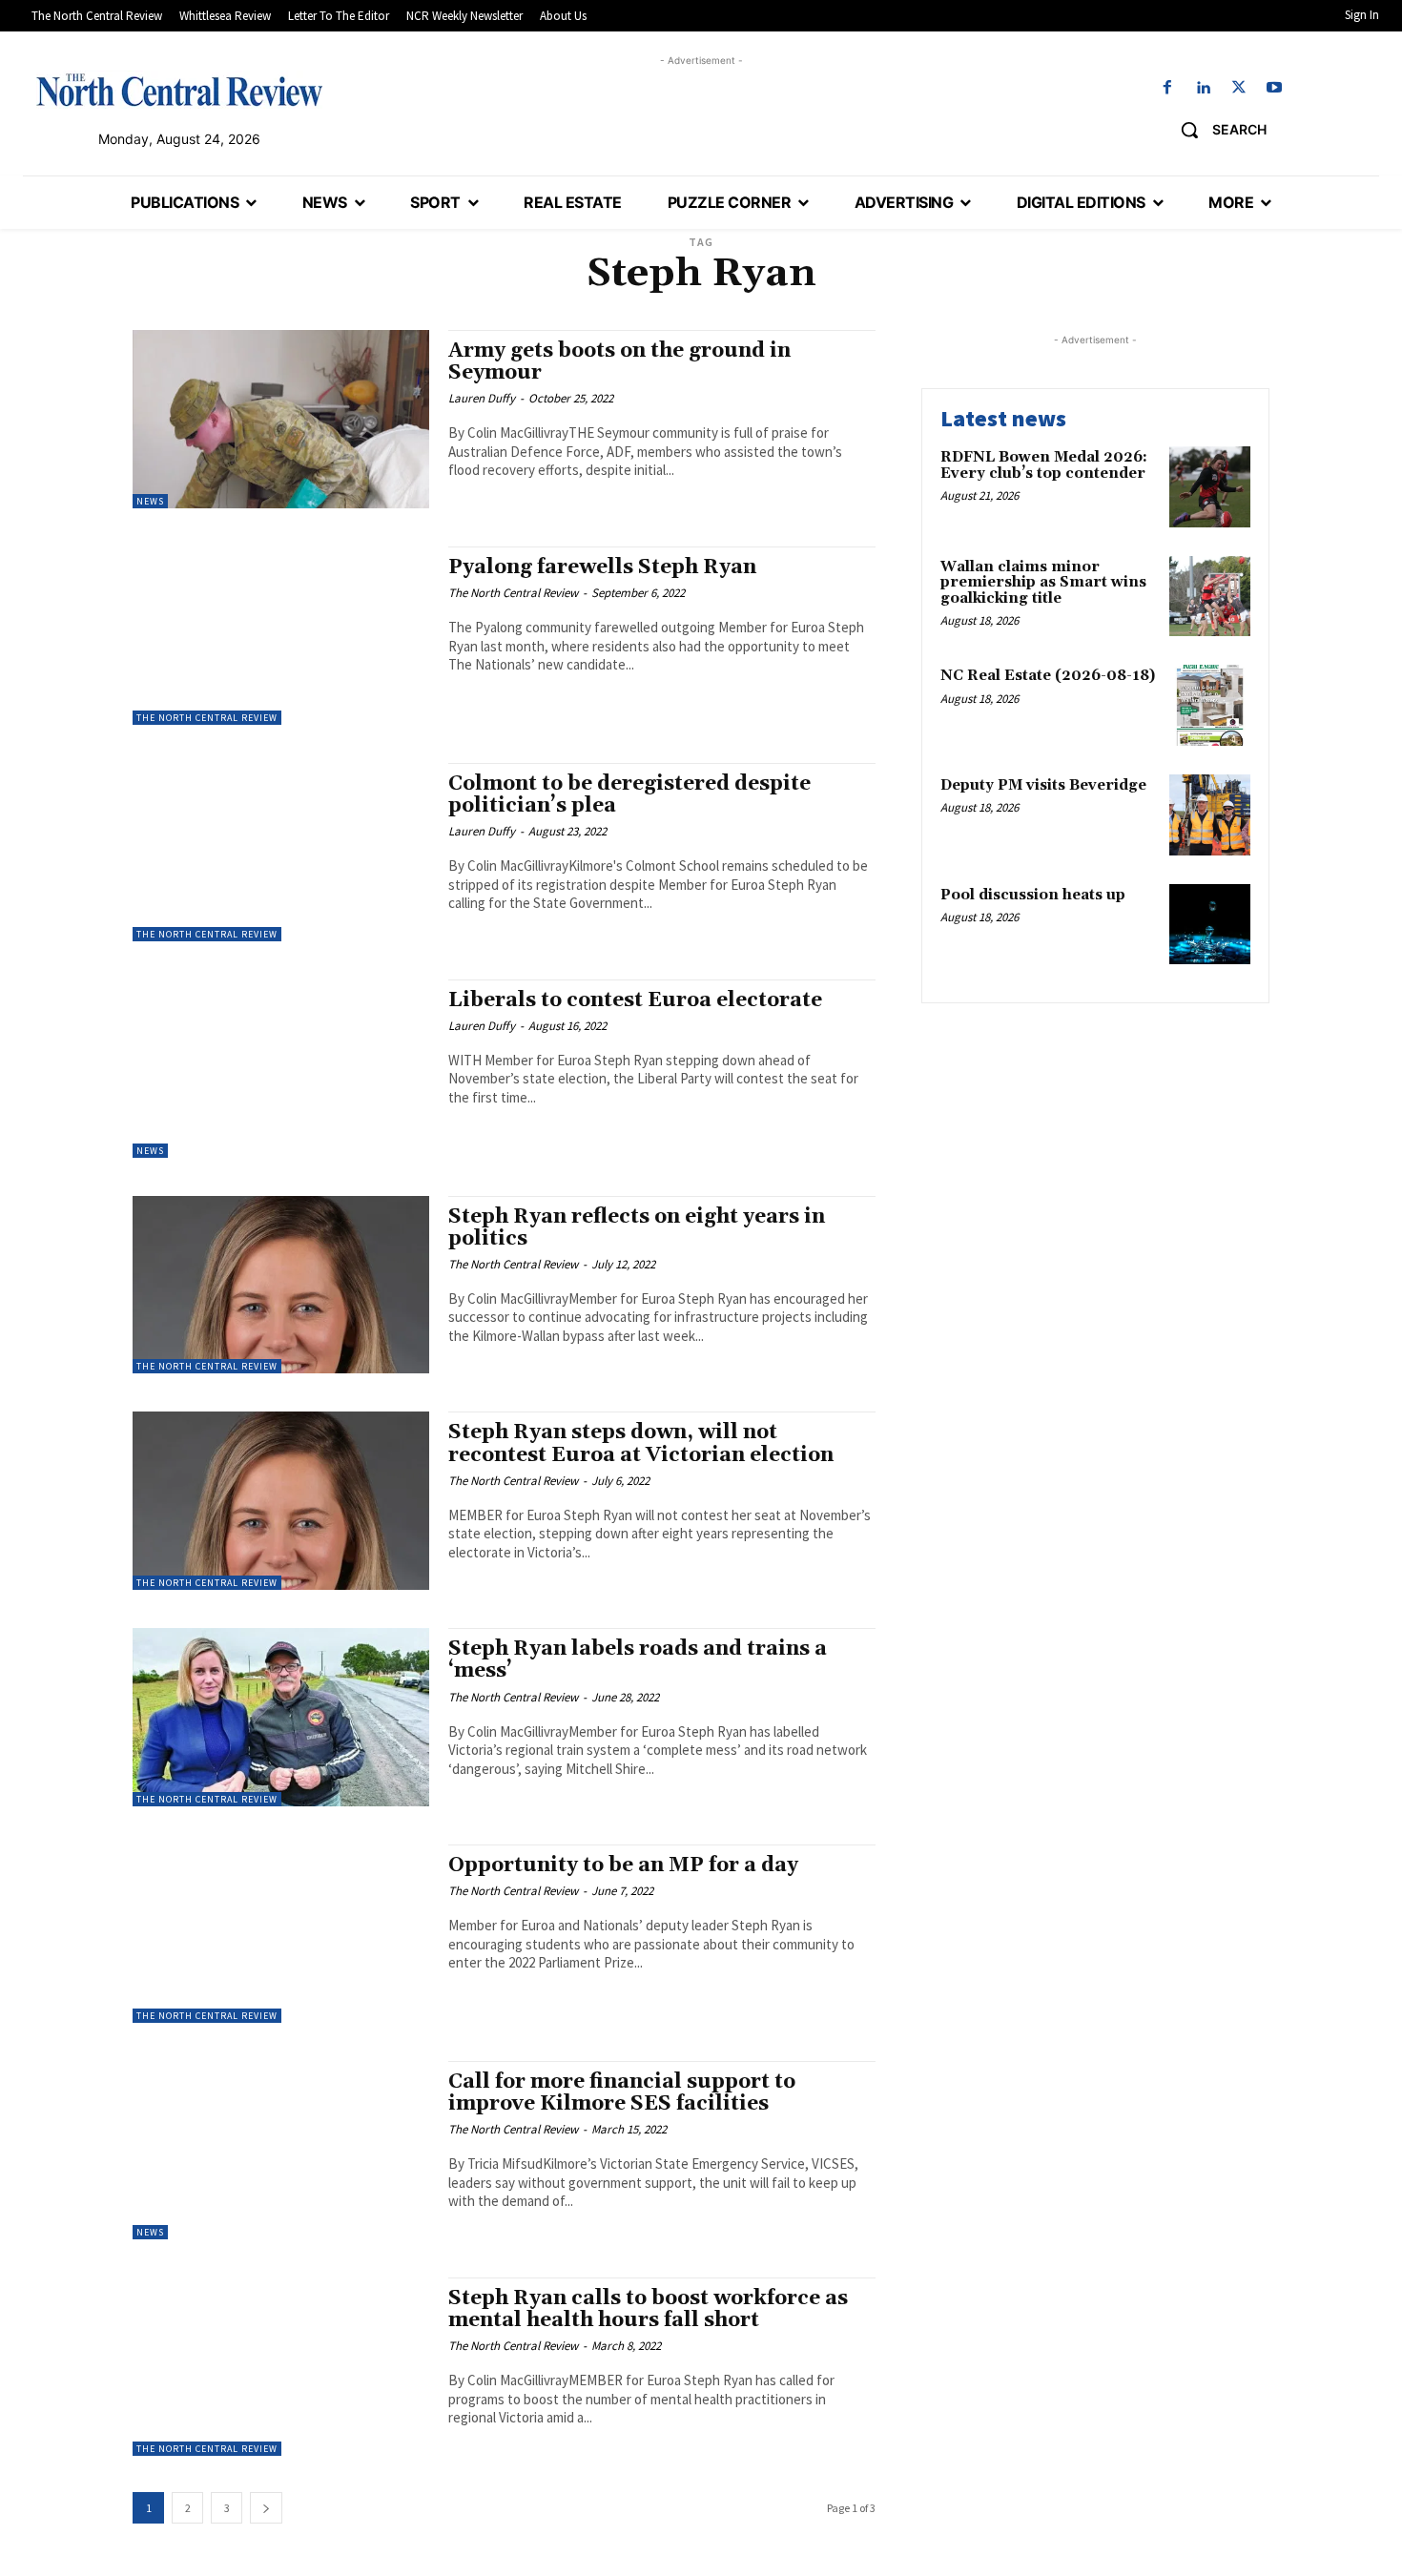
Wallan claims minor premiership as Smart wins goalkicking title (1043, 583)
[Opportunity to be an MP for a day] (281, 1934)
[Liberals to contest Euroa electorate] (281, 1069)
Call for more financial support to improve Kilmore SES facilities (622, 2093)
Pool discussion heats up (1033, 895)
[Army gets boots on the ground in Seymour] (281, 419)
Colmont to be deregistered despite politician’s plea (629, 795)
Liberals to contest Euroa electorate (635, 1000)
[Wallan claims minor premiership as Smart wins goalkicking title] (1210, 597)
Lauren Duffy (482, 398)
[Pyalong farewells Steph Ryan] (281, 636)
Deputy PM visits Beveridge (1043, 785)
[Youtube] (1274, 88)
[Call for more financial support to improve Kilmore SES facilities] (281, 2150)
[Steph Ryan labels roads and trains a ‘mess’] (281, 1717)
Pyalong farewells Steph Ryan (602, 567)
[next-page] (266, 2508)
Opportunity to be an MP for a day (623, 1865)
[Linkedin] (1203, 88)
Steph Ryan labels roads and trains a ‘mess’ (638, 1660)
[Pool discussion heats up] (1210, 925)
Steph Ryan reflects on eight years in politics (637, 1228)
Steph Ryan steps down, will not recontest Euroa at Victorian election (641, 1443)
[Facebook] (1168, 88)
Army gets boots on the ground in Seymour (619, 362)
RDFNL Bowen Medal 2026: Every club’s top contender (1044, 465)
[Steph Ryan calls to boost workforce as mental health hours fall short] (281, 2367)
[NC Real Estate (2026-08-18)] (1210, 705)
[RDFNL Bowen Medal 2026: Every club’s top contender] (1210, 487)
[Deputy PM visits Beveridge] (1210, 815)
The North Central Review (207, 718)
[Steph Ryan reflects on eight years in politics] (281, 1285)
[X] (1238, 88)
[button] (1216, 130)
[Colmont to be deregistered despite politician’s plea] (281, 852)
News (150, 501)
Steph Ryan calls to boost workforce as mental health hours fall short (648, 2309)
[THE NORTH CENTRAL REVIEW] (179, 90)
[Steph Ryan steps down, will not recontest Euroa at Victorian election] (281, 1501)
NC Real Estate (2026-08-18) (1048, 676)
